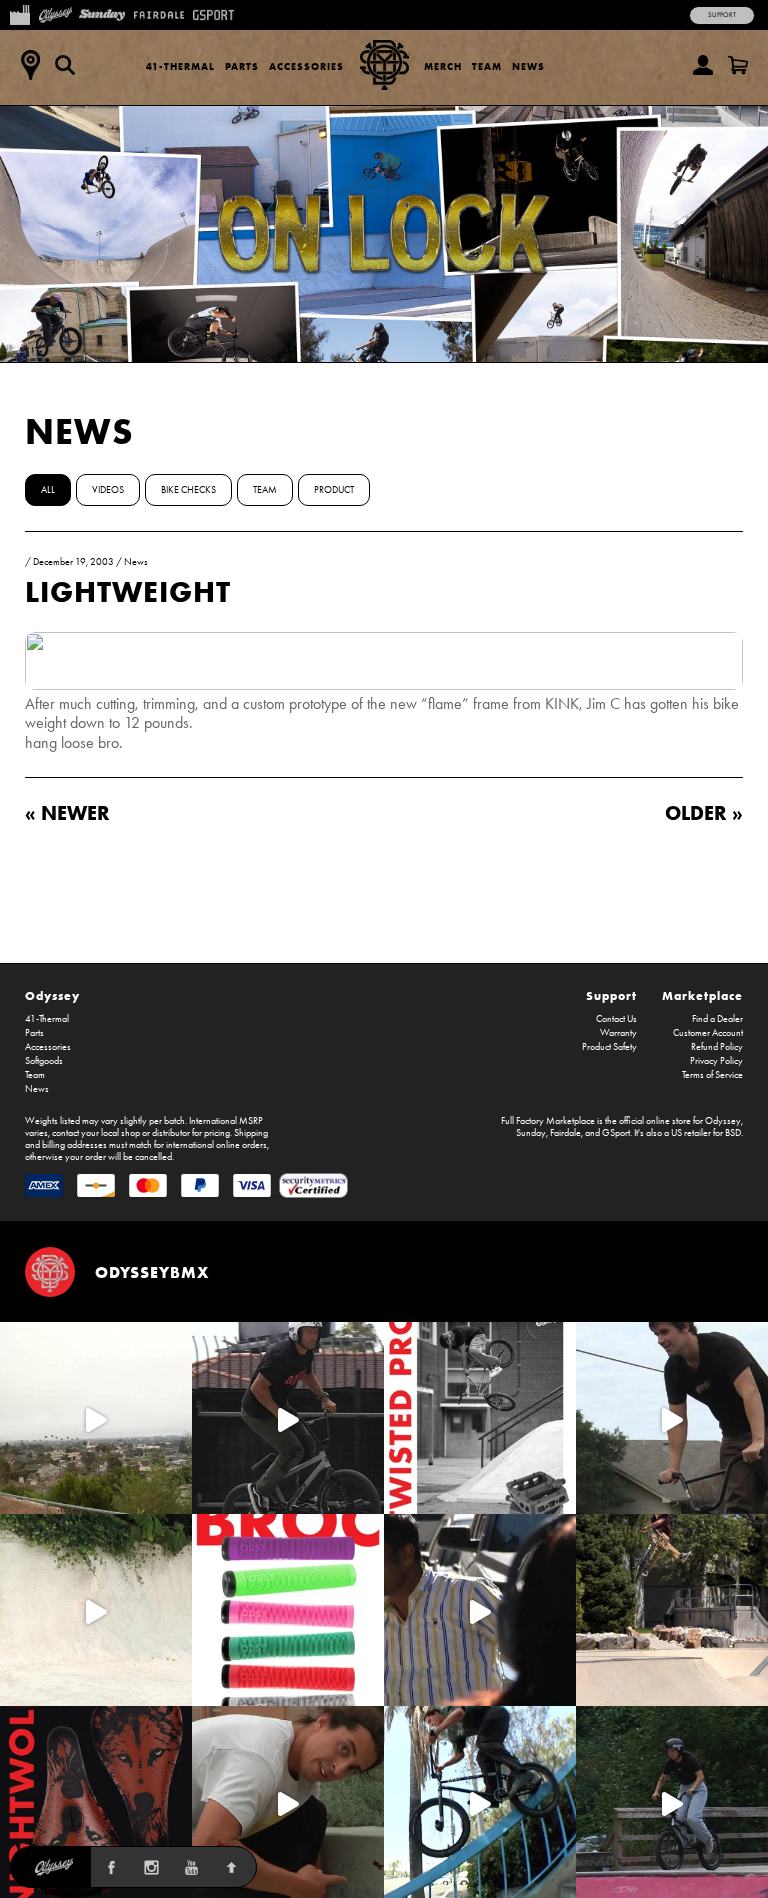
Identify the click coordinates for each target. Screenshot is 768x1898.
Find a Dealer (717, 1019)
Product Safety (609, 1047)
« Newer (67, 812)
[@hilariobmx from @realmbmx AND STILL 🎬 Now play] (480, 1610)
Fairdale (565, 1133)
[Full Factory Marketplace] (19, 13)
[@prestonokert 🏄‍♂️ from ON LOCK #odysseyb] (96, 1418)
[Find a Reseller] (30, 65)
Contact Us (616, 1019)
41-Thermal (180, 66)
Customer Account (708, 1033)
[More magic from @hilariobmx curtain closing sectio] (288, 1802)
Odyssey (52, 995)
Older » (704, 812)
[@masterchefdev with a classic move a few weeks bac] (672, 1610)
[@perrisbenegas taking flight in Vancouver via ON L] (672, 1802)
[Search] (65, 65)
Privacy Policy (716, 1061)
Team (487, 66)
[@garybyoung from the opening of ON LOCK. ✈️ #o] (288, 1418)
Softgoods (44, 1061)
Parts (242, 66)
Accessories (306, 66)
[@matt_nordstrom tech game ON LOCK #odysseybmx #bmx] (672, 1418)
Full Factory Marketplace (548, 1121)
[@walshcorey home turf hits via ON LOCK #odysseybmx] (96, 1610)
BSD (733, 1133)
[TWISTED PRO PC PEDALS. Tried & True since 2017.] (480, 1418)
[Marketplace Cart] (738, 65)
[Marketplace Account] (703, 65)
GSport (616, 1133)
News (528, 66)
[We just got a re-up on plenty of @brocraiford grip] (288, 1610)
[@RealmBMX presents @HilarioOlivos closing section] (480, 1802)
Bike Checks (188, 490)
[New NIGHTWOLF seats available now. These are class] (96, 1802)
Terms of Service (712, 1075)
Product (334, 490)
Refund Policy (717, 1047)
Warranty (618, 1033)
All (48, 490)
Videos (108, 490)
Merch (443, 66)
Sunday (531, 1133)
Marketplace (702, 995)
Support (722, 15)
